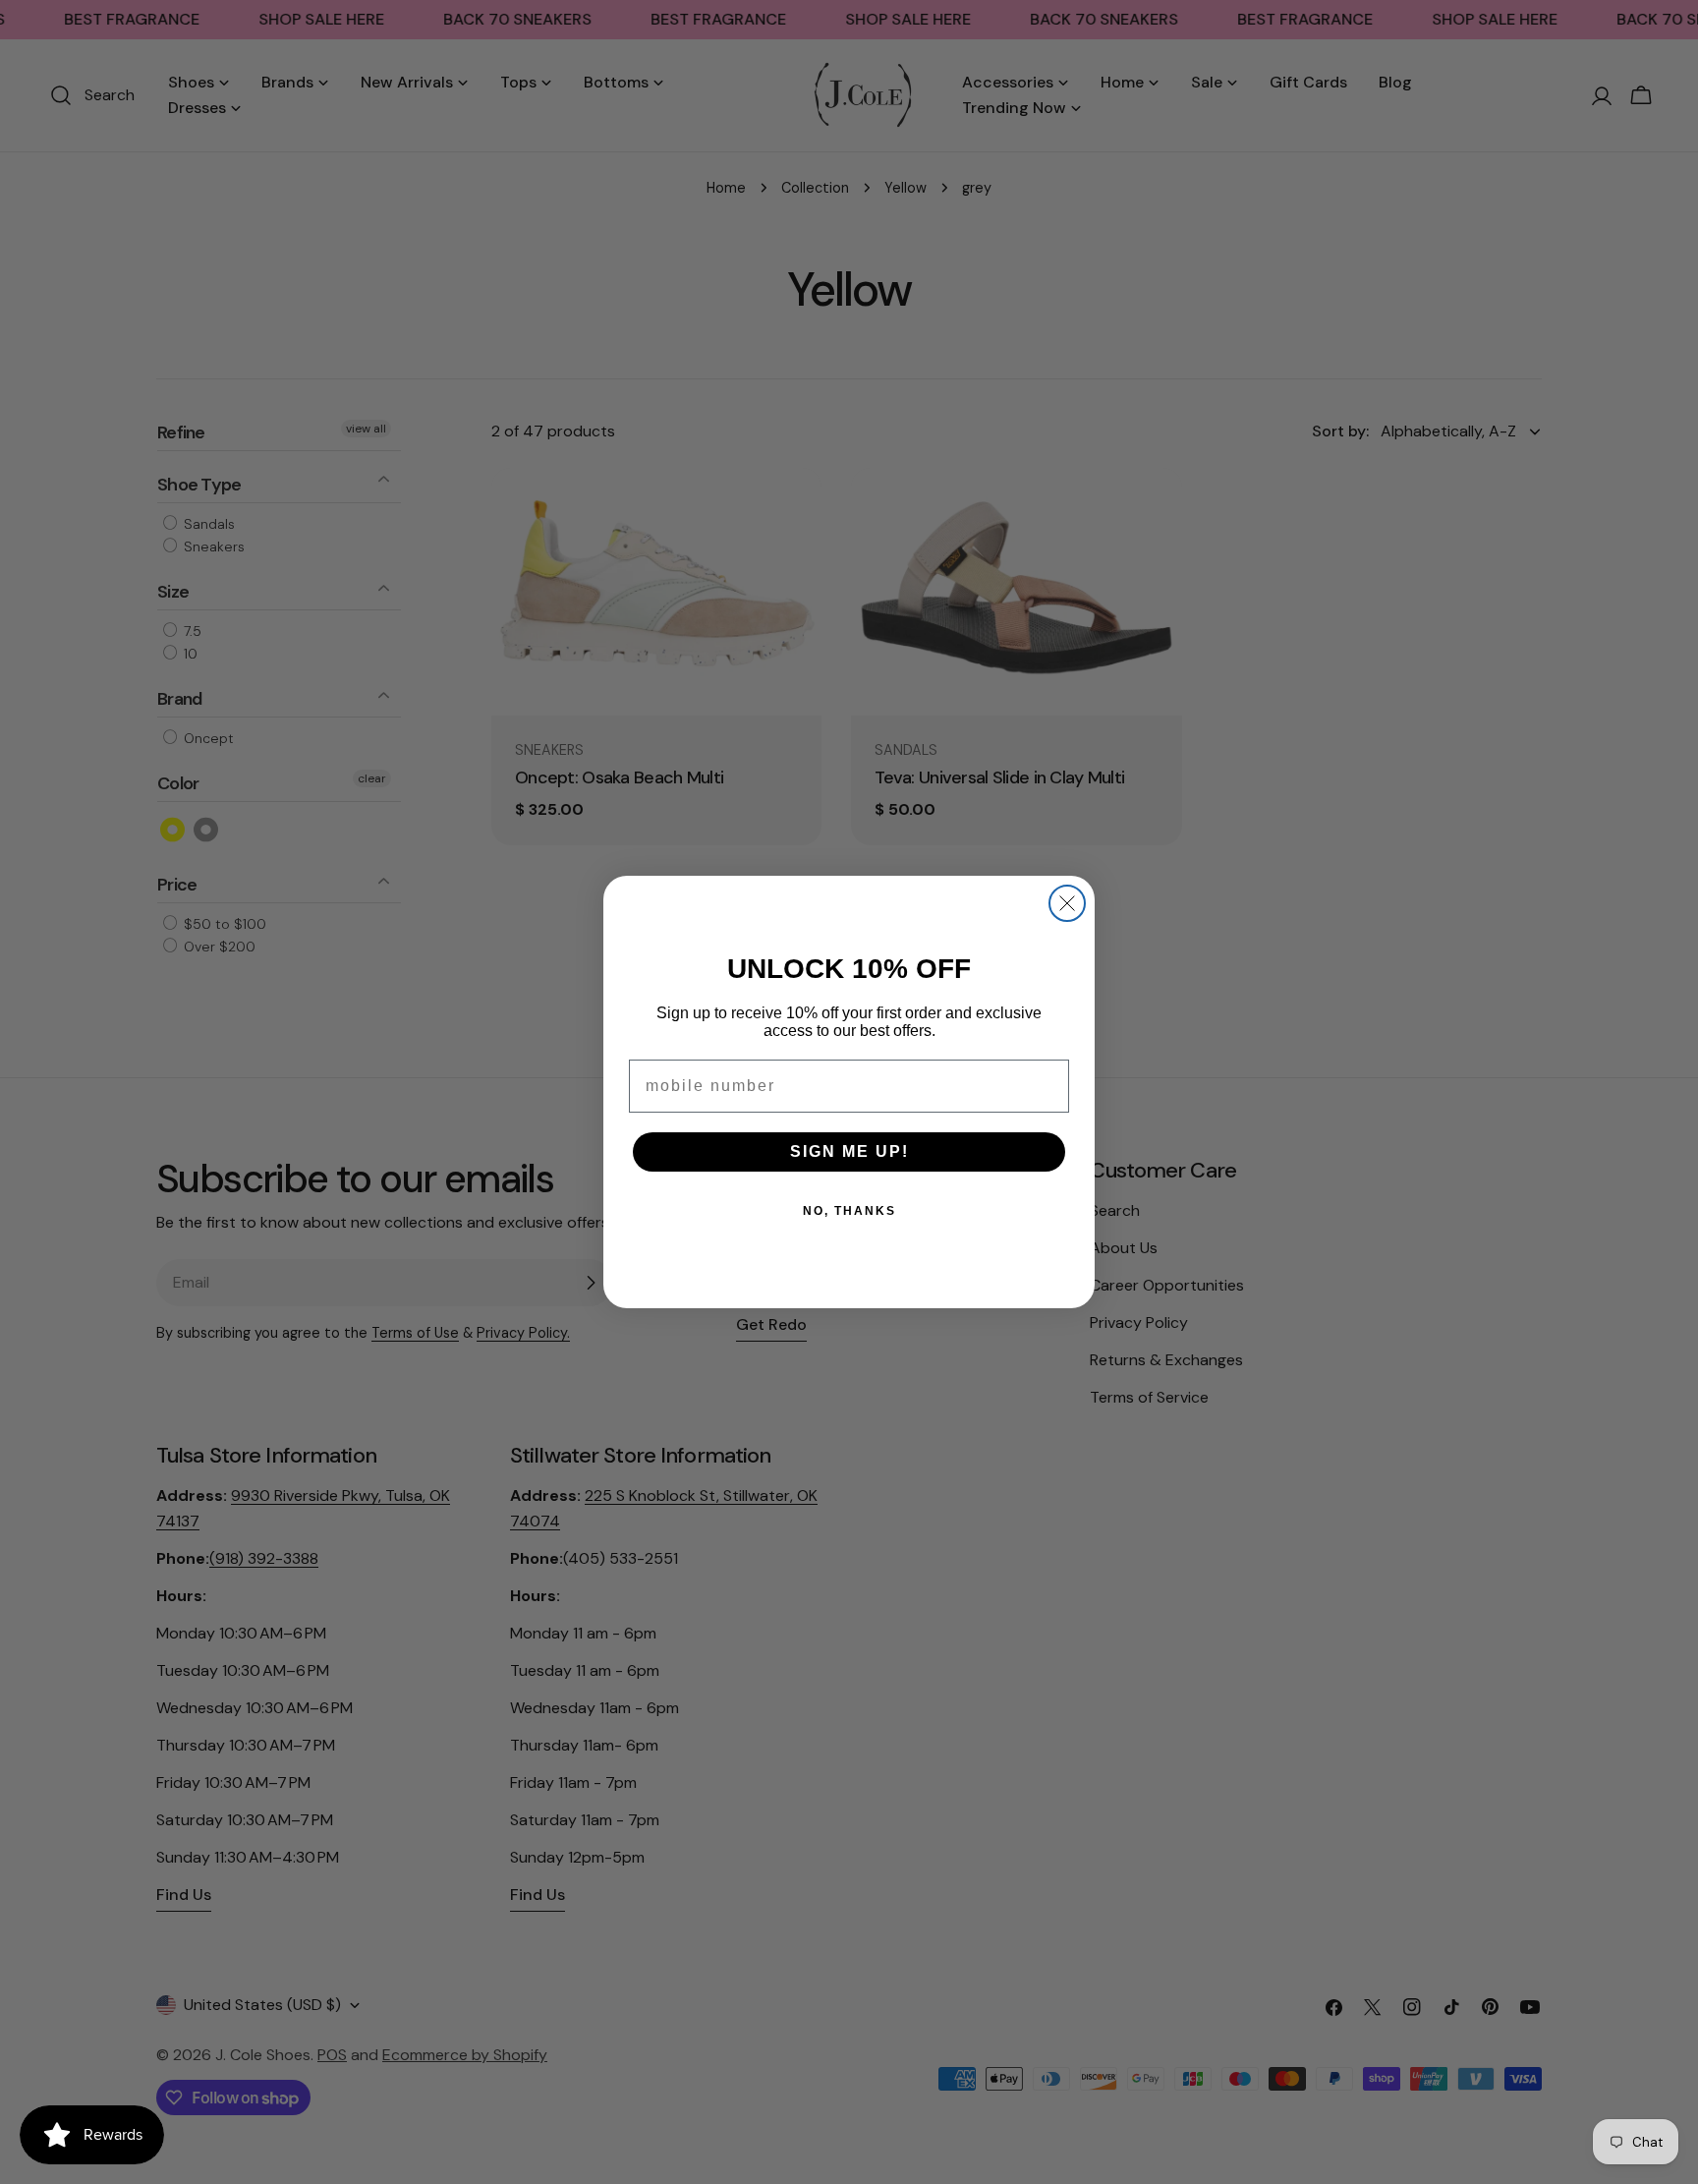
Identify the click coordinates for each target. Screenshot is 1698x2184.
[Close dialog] (1067, 903)
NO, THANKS (849, 1211)
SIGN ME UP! (849, 1151)
